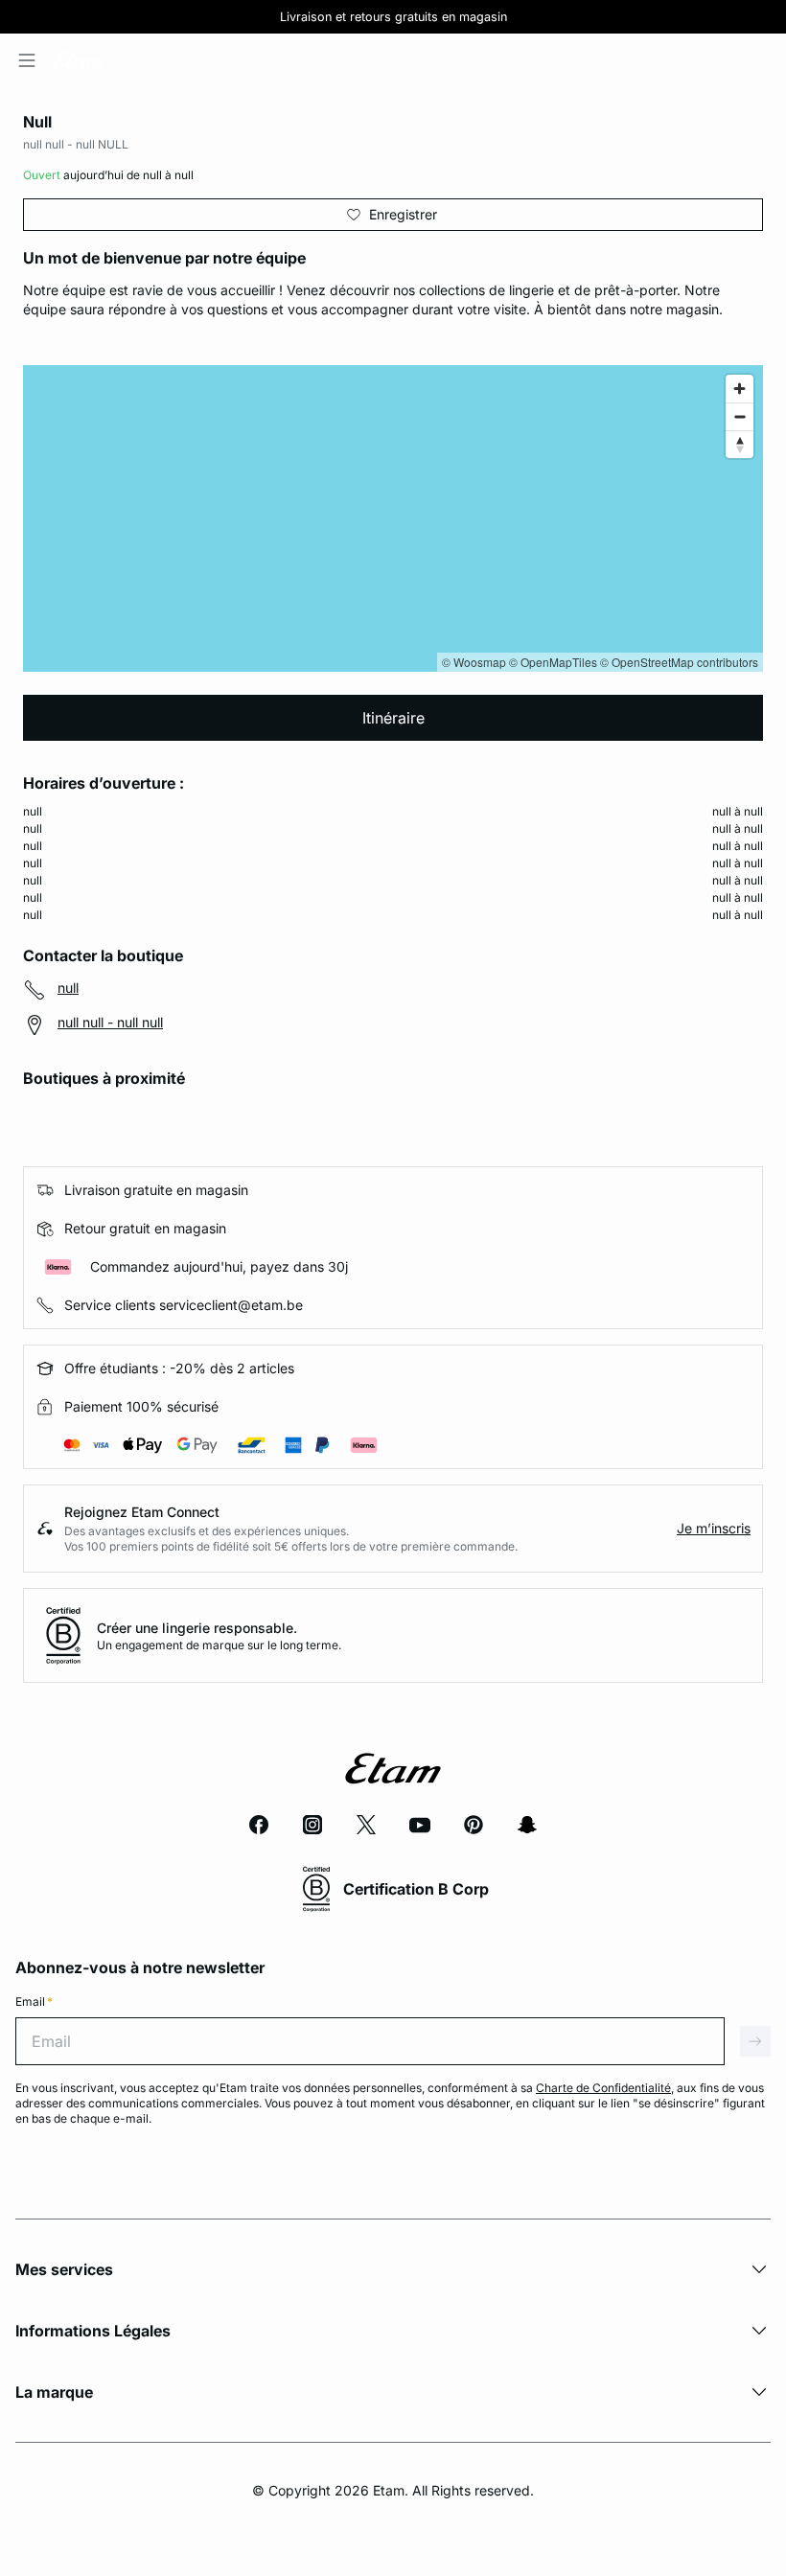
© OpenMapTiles (553, 662)
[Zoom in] (740, 389)
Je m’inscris (714, 1528)
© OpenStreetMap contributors (679, 662)
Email (34, 2001)
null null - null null (110, 1022)
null (68, 988)
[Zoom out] (740, 416)
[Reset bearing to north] (740, 444)
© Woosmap (474, 662)
